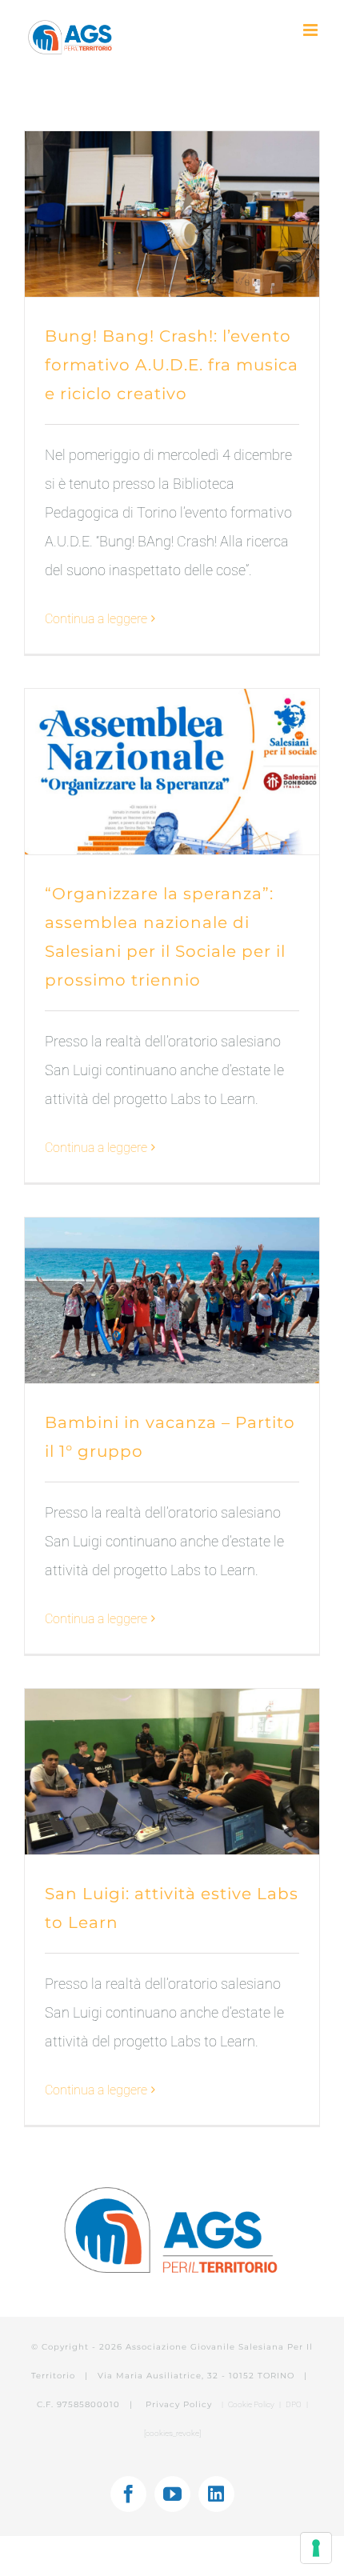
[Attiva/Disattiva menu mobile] (312, 30)
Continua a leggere (96, 619)
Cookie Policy (251, 2404)
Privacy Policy (180, 2404)
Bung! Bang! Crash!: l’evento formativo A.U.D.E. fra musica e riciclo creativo (172, 365)
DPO (294, 2404)
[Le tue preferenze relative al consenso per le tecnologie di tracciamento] (316, 2548)
